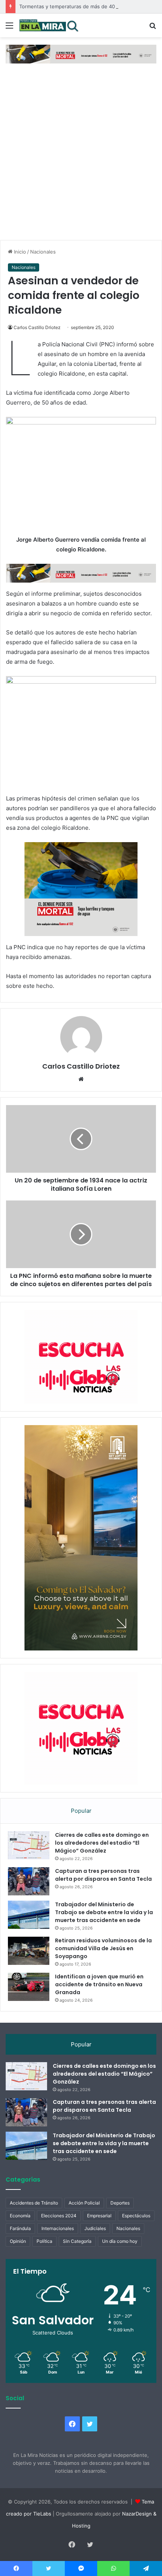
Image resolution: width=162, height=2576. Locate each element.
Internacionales (58, 2228)
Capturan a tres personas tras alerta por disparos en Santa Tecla (103, 1875)
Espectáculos (136, 2216)
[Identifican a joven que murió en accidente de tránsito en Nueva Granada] (29, 1987)
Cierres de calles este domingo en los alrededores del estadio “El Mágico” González (102, 1843)
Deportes (120, 2203)
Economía (20, 2216)
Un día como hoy (120, 2241)
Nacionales (43, 252)
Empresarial (99, 2216)
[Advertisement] (81, 156)
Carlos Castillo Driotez (37, 327)
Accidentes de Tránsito (34, 2203)
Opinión (18, 2241)
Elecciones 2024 (59, 2216)
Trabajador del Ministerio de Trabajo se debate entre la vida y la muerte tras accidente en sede (104, 1912)
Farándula (20, 2228)
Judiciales (95, 2228)
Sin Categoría (77, 2241)
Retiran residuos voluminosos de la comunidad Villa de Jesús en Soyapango (103, 1948)
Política (44, 2241)
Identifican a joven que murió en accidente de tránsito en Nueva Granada (99, 1984)
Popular (81, 1811)
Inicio (19, 252)
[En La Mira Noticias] (49, 25)
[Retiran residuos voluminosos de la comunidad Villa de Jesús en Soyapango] (29, 1951)
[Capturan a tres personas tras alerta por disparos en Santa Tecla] (29, 1881)
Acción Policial (84, 2203)
